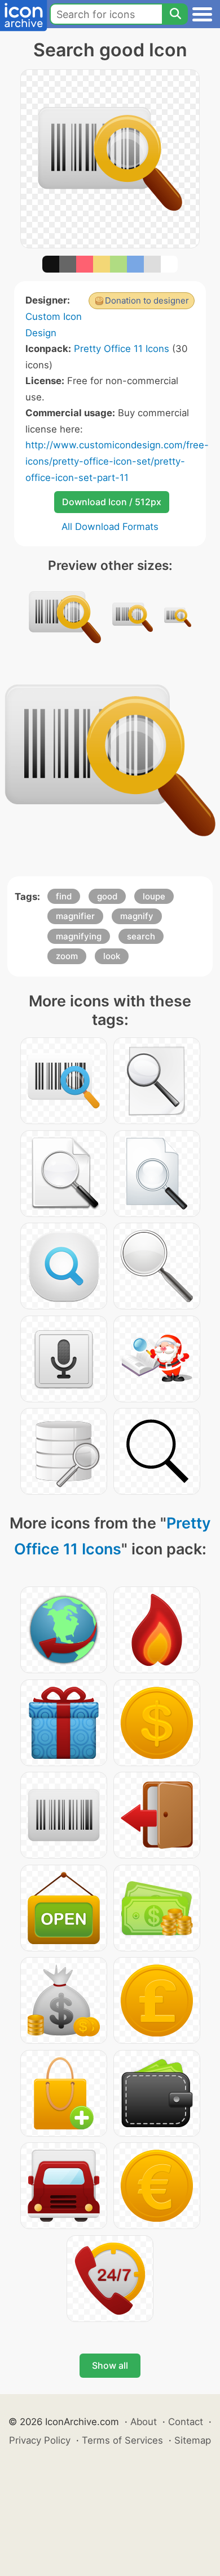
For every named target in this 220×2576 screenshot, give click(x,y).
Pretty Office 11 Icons (122, 349)
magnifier (75, 916)
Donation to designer (147, 300)
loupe (154, 896)
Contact (186, 2422)
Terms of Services (122, 2440)
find (64, 896)
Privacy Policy (40, 2440)
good (107, 896)
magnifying (79, 936)
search (141, 936)
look (112, 956)
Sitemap (193, 2440)
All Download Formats (110, 527)
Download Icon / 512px (112, 502)
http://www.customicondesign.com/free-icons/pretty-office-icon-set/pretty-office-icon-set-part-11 (117, 461)
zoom (67, 956)
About (144, 2422)
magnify (137, 916)
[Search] (175, 14)
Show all (110, 2365)
